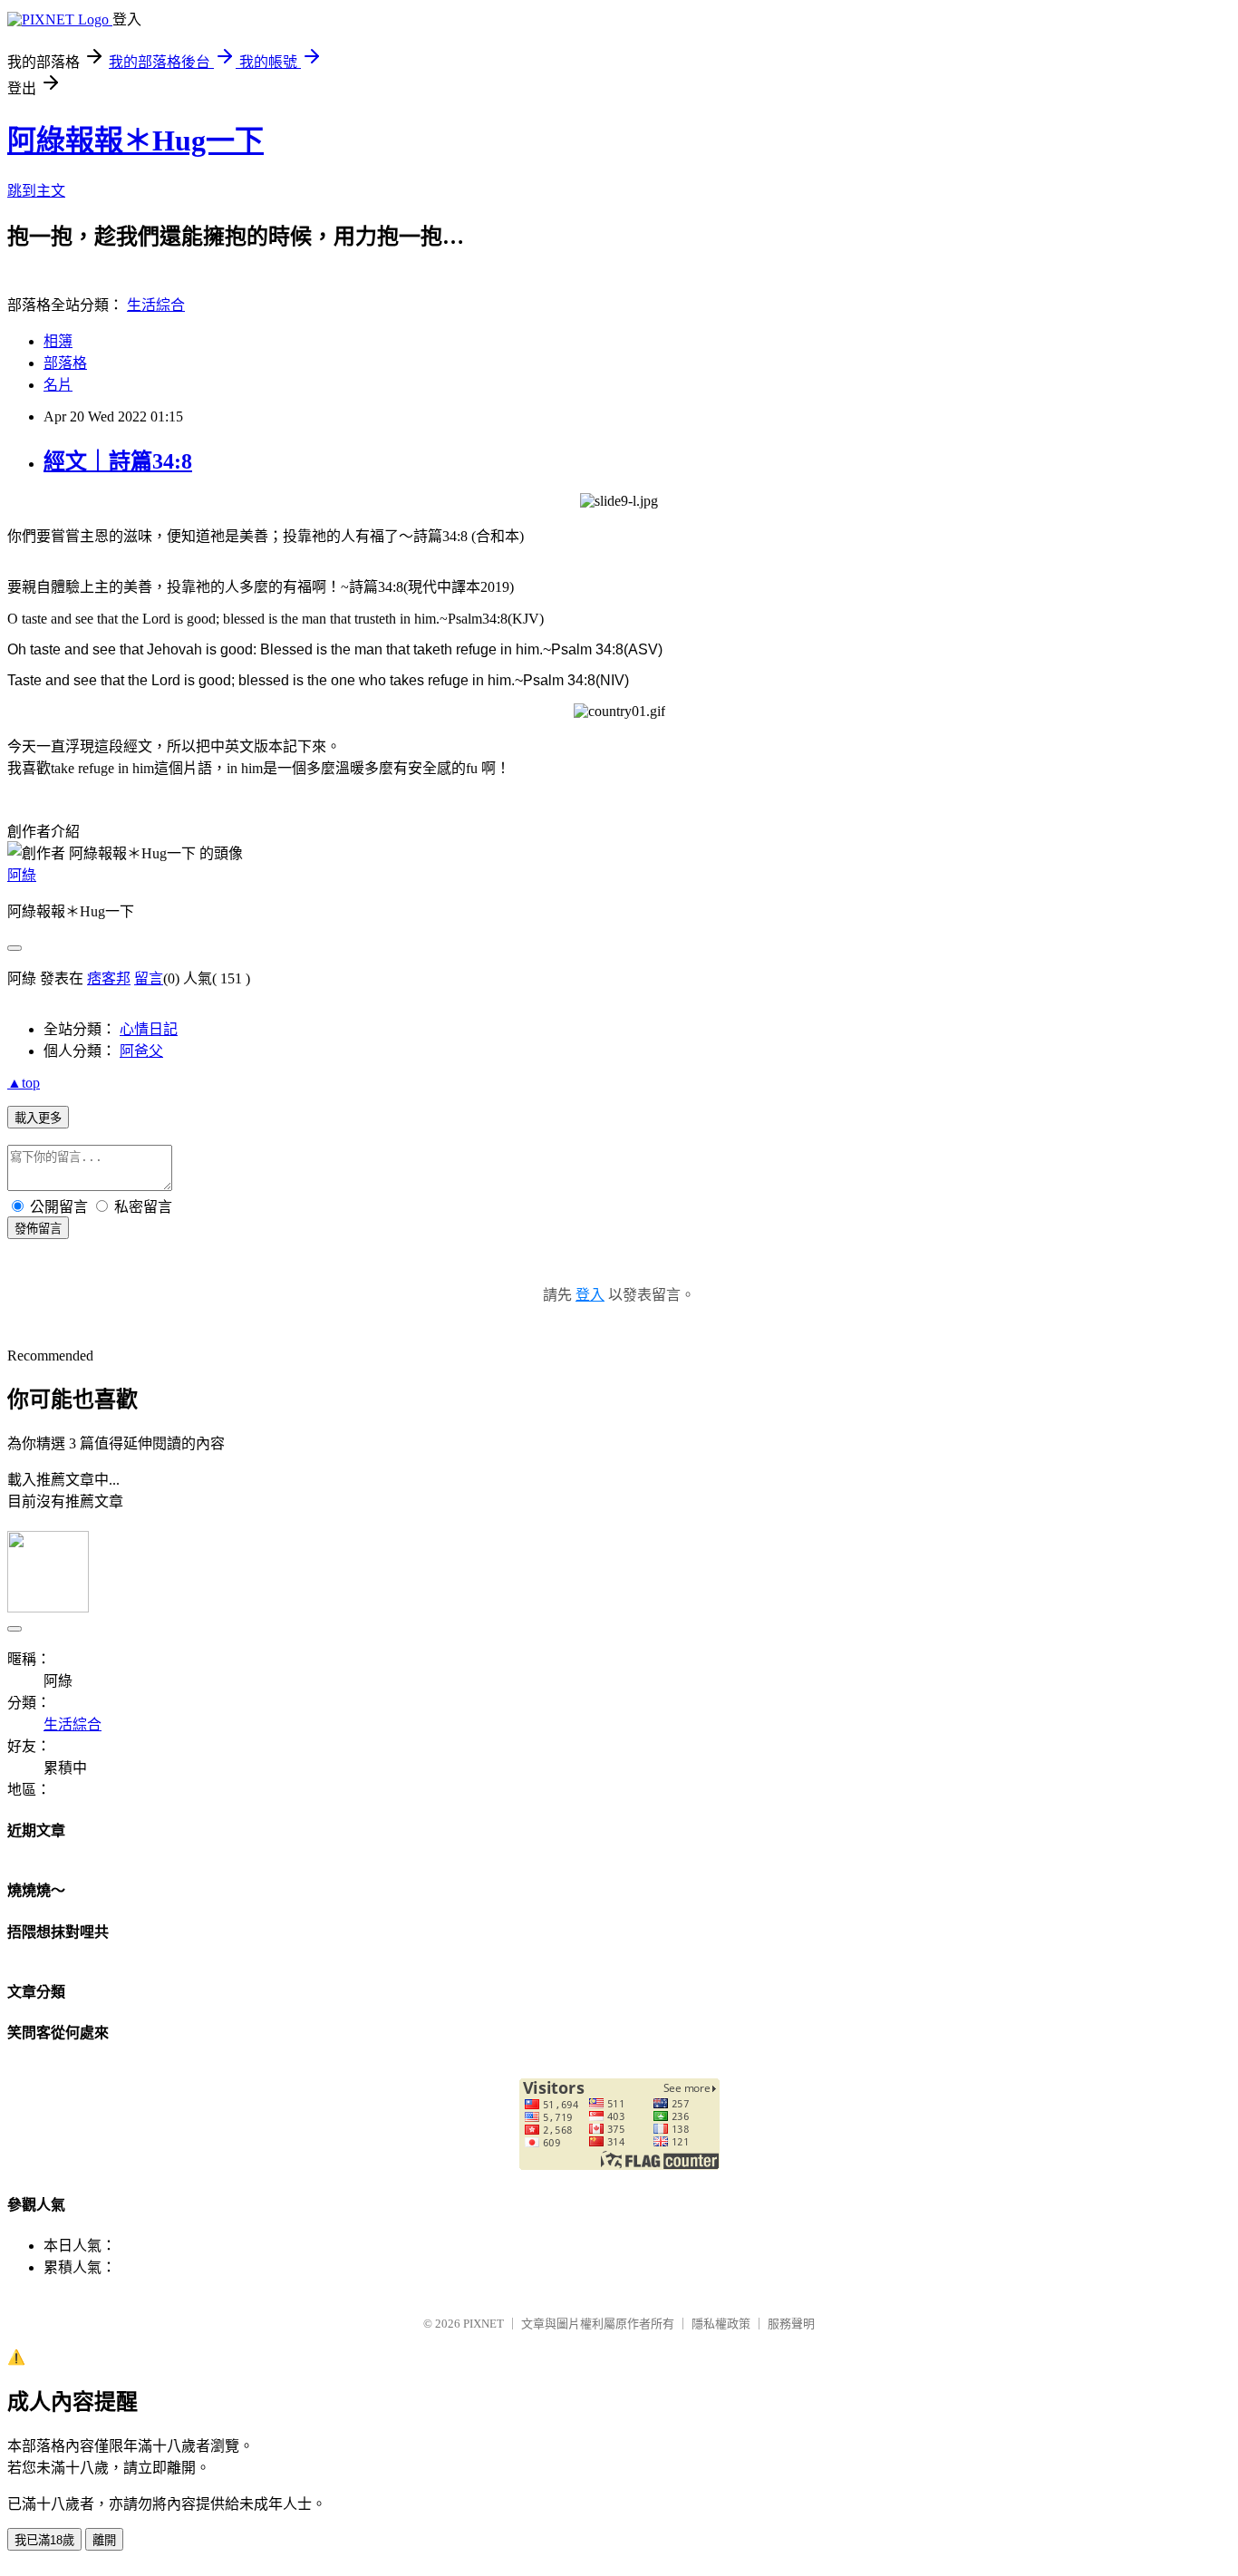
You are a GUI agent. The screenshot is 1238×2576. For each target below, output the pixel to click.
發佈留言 (38, 1229)
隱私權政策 (721, 2324)
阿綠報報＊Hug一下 (135, 140)
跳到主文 (36, 191)
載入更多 (38, 1118)
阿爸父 (141, 1051)
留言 (149, 978)
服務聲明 (791, 2324)
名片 (58, 385)
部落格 (65, 363)
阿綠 (22, 875)
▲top (24, 1083)
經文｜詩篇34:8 (118, 461)
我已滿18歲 (44, 2540)
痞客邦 (109, 978)
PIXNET (484, 2324)
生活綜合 (156, 305)
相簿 (58, 341)
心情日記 (149, 1029)
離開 (104, 2540)
